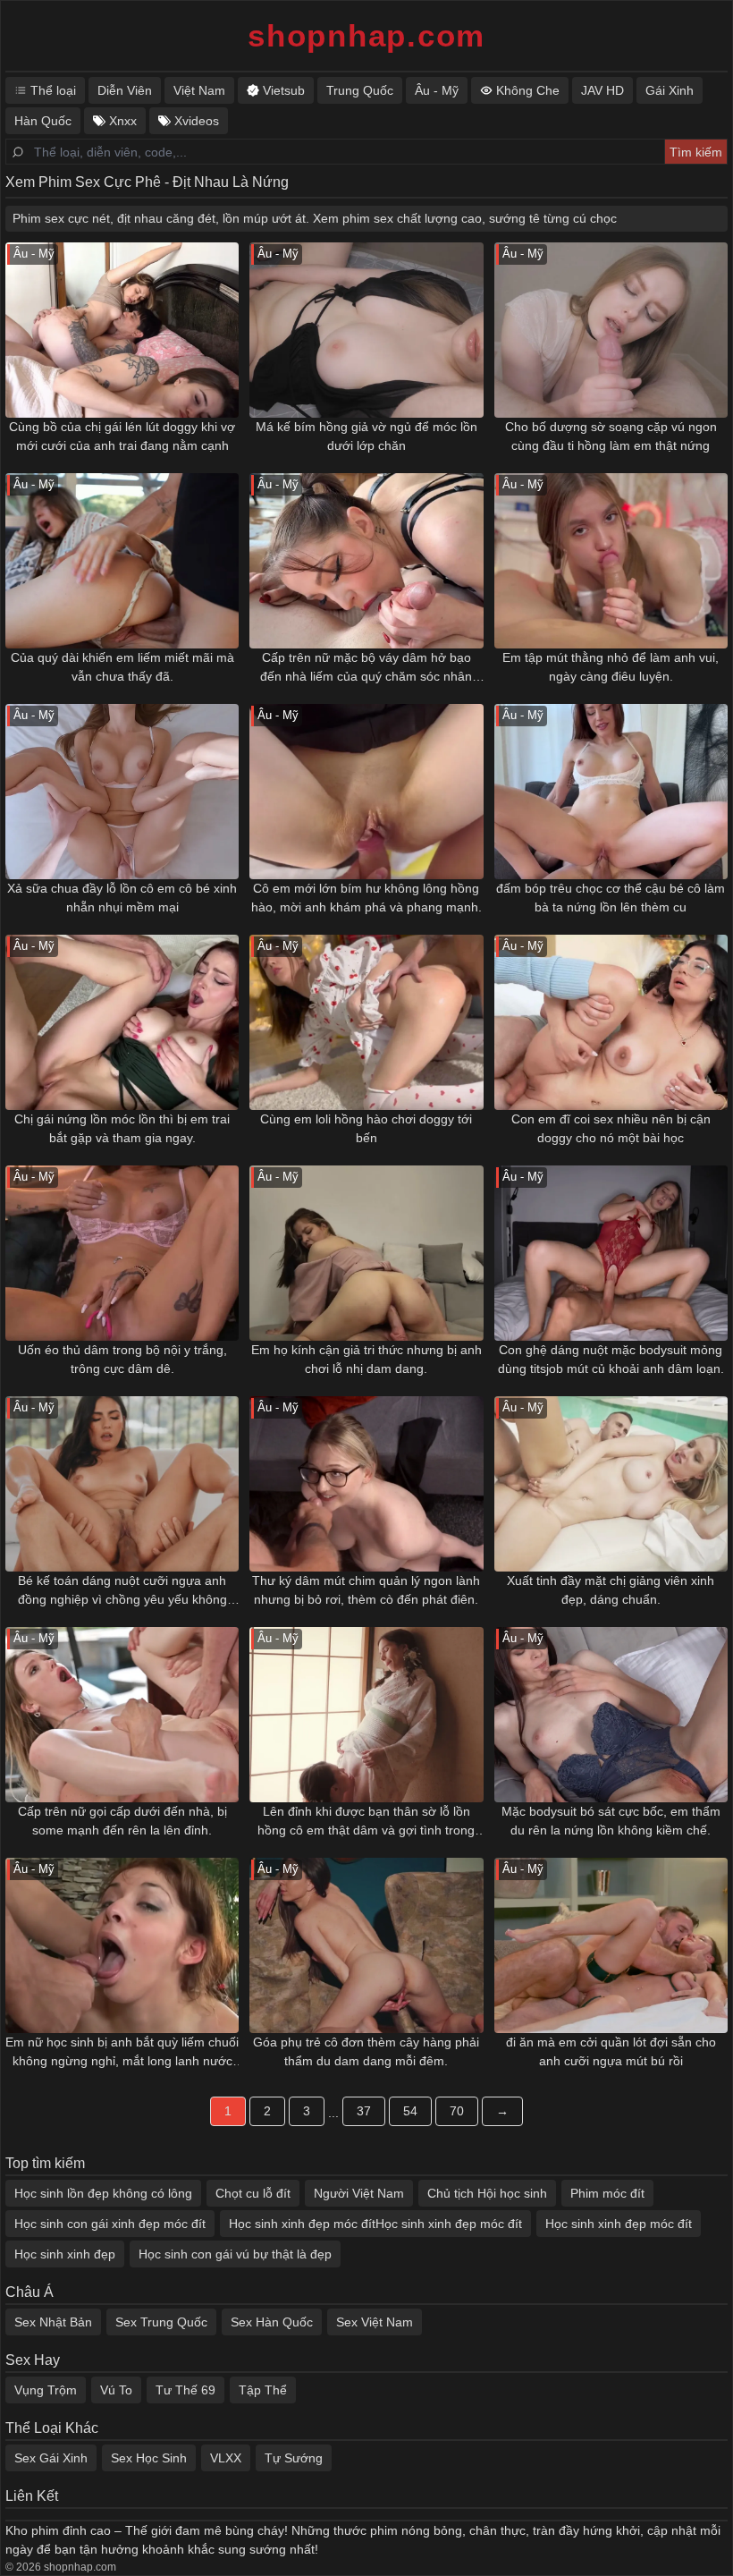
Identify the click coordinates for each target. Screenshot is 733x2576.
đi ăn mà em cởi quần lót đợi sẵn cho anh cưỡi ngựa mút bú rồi (611, 2051)
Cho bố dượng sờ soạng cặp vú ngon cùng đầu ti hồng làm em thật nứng (611, 436)
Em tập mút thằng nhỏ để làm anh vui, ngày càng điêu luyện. (611, 667)
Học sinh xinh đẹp (65, 2254)
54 (410, 2111)
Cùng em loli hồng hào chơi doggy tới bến (366, 1128)
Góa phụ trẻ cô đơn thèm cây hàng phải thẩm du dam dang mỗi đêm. (366, 2051)
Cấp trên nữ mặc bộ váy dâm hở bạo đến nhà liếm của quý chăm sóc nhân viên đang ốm (366, 668)
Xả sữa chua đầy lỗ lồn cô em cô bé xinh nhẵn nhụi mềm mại (122, 898)
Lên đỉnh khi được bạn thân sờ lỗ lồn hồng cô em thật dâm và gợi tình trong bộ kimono (366, 1822)
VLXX (226, 2458)
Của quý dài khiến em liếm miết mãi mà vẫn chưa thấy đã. (122, 667)
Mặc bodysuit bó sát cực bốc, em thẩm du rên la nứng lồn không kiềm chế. (611, 1821)
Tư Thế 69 (185, 2390)
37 (364, 2111)
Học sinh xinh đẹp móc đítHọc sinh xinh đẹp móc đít (375, 2224)
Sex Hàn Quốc (272, 2322)
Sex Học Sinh (149, 2458)
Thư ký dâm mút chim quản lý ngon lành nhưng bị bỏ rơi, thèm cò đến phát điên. (366, 1590)
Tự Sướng (294, 2458)
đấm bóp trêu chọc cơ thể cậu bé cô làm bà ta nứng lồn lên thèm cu (611, 898)
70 (457, 2111)
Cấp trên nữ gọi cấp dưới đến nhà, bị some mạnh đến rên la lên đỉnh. (122, 1821)
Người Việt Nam (359, 2193)
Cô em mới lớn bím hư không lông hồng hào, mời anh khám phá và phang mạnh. (366, 898)
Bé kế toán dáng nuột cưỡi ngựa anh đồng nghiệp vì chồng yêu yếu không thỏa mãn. (122, 1591)
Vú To (116, 2390)
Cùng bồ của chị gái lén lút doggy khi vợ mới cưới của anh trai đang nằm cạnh (122, 436)
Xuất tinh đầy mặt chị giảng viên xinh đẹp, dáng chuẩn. (611, 1590)
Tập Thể (263, 2390)
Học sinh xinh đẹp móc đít (619, 2224)
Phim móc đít (607, 2193)
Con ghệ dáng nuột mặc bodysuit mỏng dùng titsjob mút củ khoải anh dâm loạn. (611, 1359)
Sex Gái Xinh (51, 2458)
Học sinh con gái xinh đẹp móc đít (110, 2224)
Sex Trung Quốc (161, 2322)
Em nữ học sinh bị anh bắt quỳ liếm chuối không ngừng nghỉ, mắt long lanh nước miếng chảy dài (122, 2053)
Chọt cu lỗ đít (253, 2193)
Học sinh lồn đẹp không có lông (103, 2193)
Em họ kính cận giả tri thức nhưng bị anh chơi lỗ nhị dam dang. (366, 1359)
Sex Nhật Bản (53, 2322)
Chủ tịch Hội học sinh (487, 2193)
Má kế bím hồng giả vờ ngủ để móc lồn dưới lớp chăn (366, 436)
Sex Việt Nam (375, 2322)
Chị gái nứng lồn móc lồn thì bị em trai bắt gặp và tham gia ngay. (122, 1128)
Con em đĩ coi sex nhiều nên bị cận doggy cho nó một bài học (611, 1128)
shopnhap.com (366, 35)
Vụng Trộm (46, 2390)
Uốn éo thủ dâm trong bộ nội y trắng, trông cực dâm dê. (122, 1359)
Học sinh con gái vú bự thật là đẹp (235, 2254)
